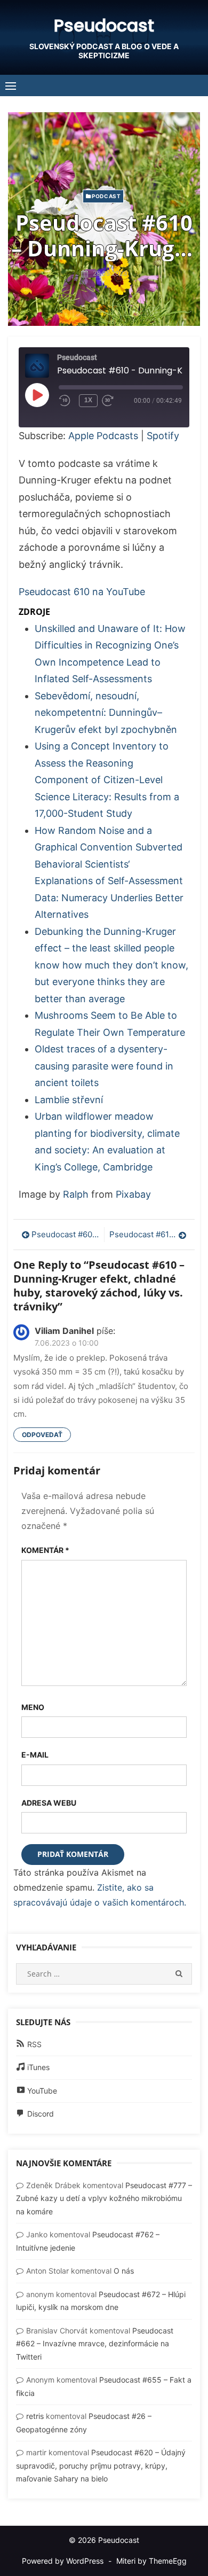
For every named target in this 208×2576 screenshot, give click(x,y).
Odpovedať (42, 1435)
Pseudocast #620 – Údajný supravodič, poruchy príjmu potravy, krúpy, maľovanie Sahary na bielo (101, 2465)
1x (88, 400)
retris (35, 2416)
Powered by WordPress (63, 2561)
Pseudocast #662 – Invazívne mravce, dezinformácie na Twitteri (95, 2344)
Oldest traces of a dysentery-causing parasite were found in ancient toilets (104, 1066)
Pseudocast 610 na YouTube (82, 592)
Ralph (76, 1194)
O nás (124, 2271)
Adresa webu (49, 1803)
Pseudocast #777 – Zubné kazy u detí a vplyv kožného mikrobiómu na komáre (104, 2198)
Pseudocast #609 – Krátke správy (65, 1234)
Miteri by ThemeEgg (151, 2561)
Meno (33, 1707)
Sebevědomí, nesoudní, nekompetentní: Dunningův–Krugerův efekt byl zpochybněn (106, 713)
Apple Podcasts (103, 436)
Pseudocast (104, 25)
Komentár (45, 1550)
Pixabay (133, 1194)
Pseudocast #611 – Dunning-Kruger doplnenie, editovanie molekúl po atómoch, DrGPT (148, 1234)
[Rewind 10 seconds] (67, 401)
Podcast (106, 196)
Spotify (163, 436)
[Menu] (11, 85)
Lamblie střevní (69, 1100)
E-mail (35, 1755)
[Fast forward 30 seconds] (118, 401)
